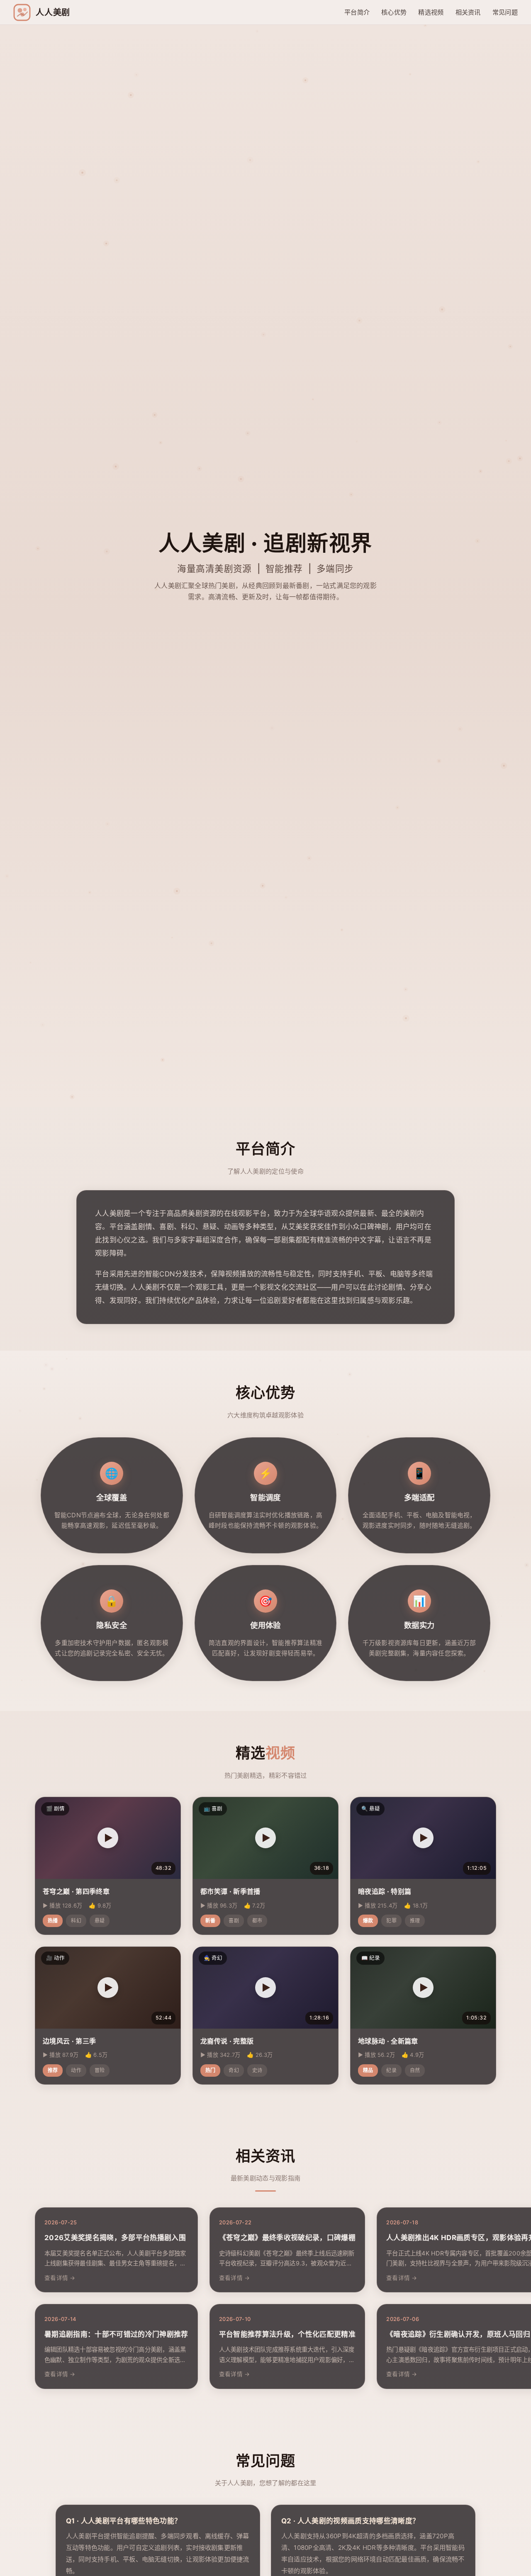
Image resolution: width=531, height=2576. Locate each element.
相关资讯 (468, 12)
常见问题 (505, 12)
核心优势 (394, 12)
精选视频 (431, 12)
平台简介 (357, 12)
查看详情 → (60, 2278)
